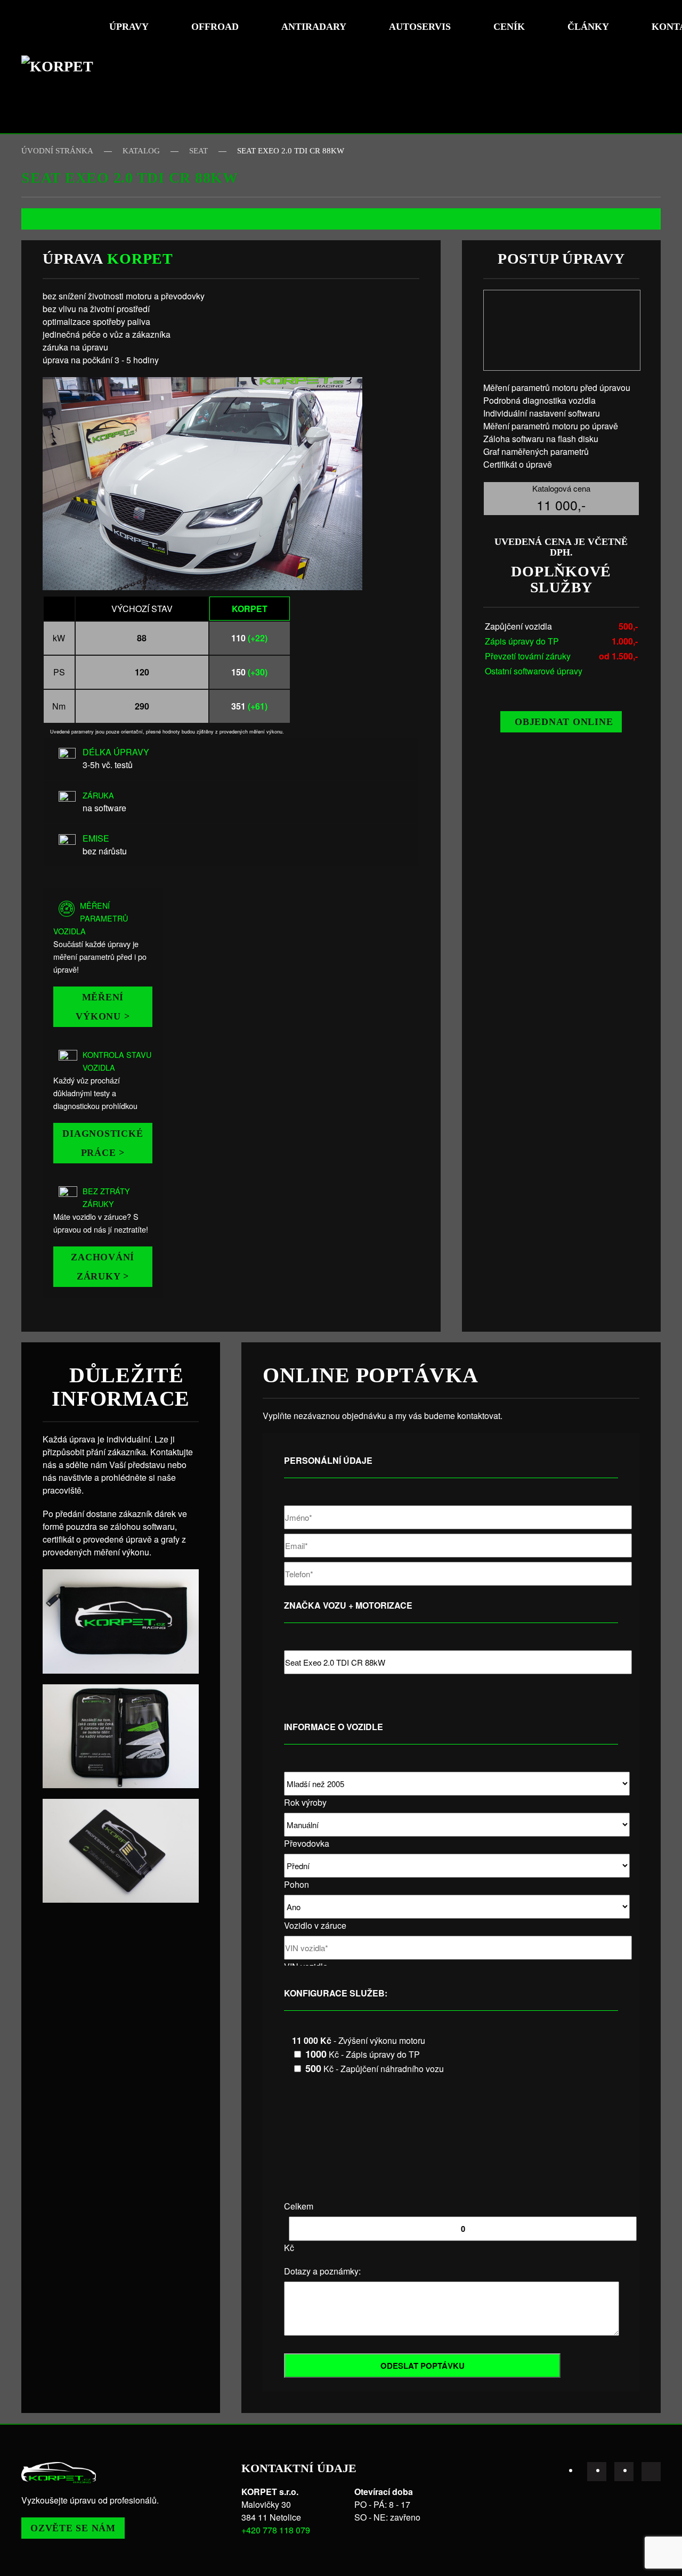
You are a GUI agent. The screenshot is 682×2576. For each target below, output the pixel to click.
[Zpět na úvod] (61, 67)
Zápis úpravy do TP (522, 641)
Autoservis (420, 27)
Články (588, 27)
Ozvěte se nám (73, 2528)
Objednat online (564, 722)
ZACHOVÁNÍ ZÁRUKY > (103, 1267)
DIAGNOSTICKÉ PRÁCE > (103, 1143)
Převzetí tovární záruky (528, 656)
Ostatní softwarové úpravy (534, 671)
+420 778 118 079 (276, 2530)
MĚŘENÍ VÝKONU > (103, 1007)
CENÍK (509, 27)
